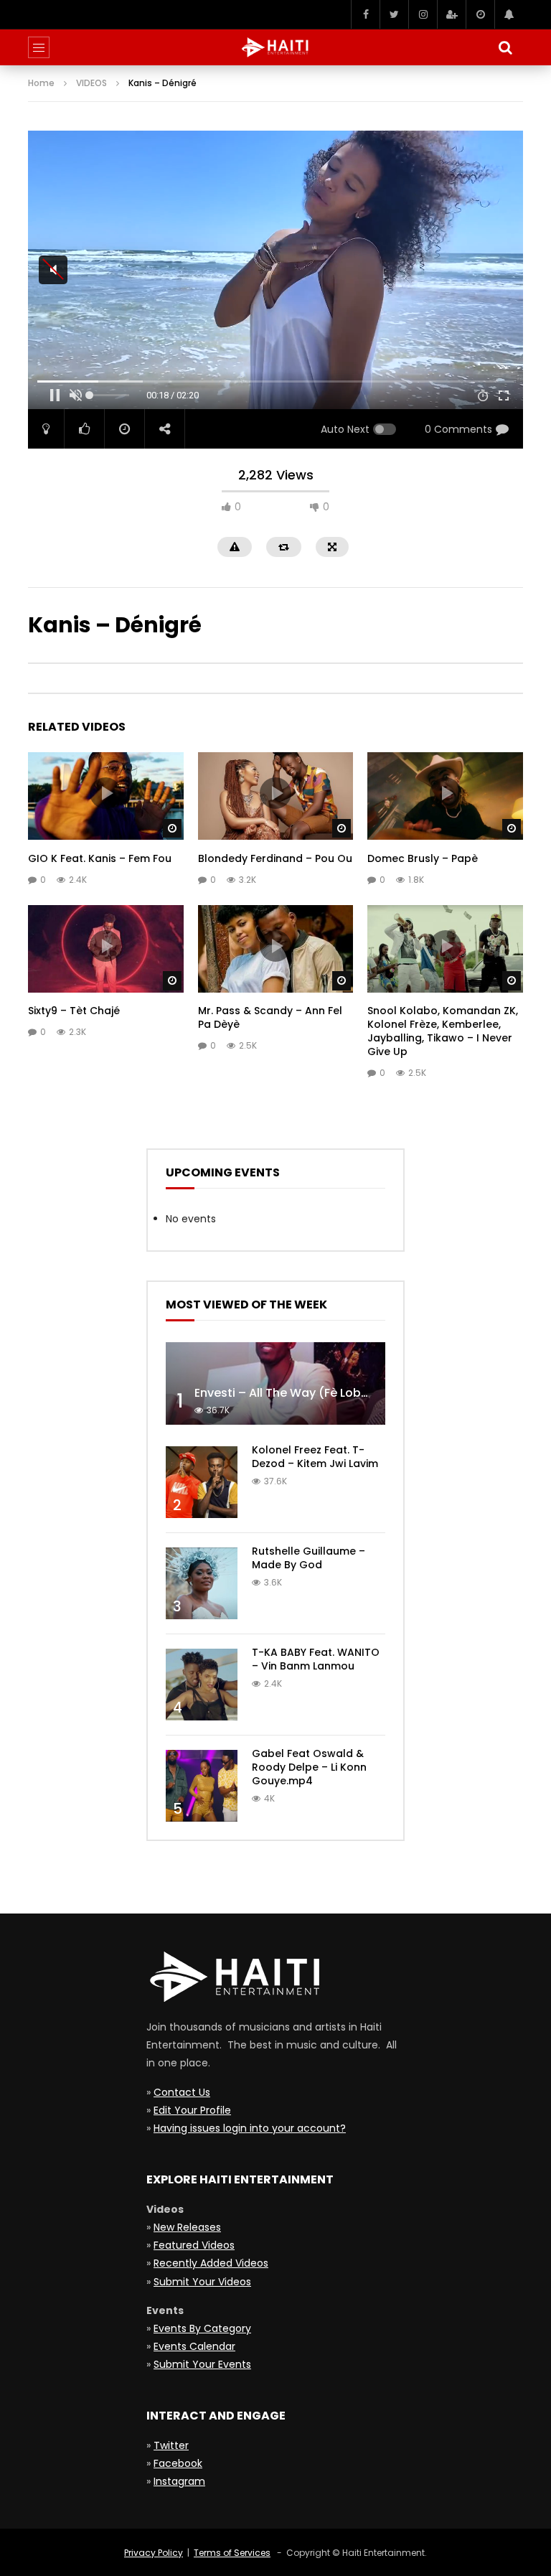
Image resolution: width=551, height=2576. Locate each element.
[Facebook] (365, 14)
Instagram (179, 2481)
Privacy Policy (154, 2553)
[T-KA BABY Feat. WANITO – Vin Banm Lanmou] (202, 1685)
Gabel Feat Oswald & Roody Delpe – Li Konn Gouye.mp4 (309, 1767)
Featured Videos (194, 2245)
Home (41, 83)
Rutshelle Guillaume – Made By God (309, 1558)
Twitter (171, 2445)
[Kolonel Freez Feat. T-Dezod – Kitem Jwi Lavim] (202, 1482)
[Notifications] (509, 14)
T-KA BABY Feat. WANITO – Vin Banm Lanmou (316, 1659)
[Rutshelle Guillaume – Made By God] (202, 1583)
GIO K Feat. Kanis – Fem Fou (100, 858)
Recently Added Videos (211, 2263)
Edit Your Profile (192, 2110)
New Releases (187, 2227)
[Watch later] (480, 14)
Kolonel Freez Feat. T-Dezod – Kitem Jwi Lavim (315, 1457)
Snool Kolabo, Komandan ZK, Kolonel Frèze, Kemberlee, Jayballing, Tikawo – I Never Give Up (443, 1031)
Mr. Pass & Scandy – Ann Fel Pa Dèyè (270, 1017)
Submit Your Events (202, 2364)
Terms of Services (232, 2553)
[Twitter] (394, 14)
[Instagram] (423, 14)
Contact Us (182, 2092)
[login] (451, 14)
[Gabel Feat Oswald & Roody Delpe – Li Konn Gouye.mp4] (202, 1786)
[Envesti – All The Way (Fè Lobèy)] (275, 1383)
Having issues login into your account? (250, 2128)
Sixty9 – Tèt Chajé (74, 1011)
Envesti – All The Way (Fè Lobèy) (287, 1393)
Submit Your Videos (202, 2282)
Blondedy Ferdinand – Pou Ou (275, 858)
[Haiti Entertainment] (275, 47)
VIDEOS (91, 83)
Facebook (178, 2463)
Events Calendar (194, 2346)
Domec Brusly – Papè (423, 858)
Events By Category (202, 2328)
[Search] (505, 47)
